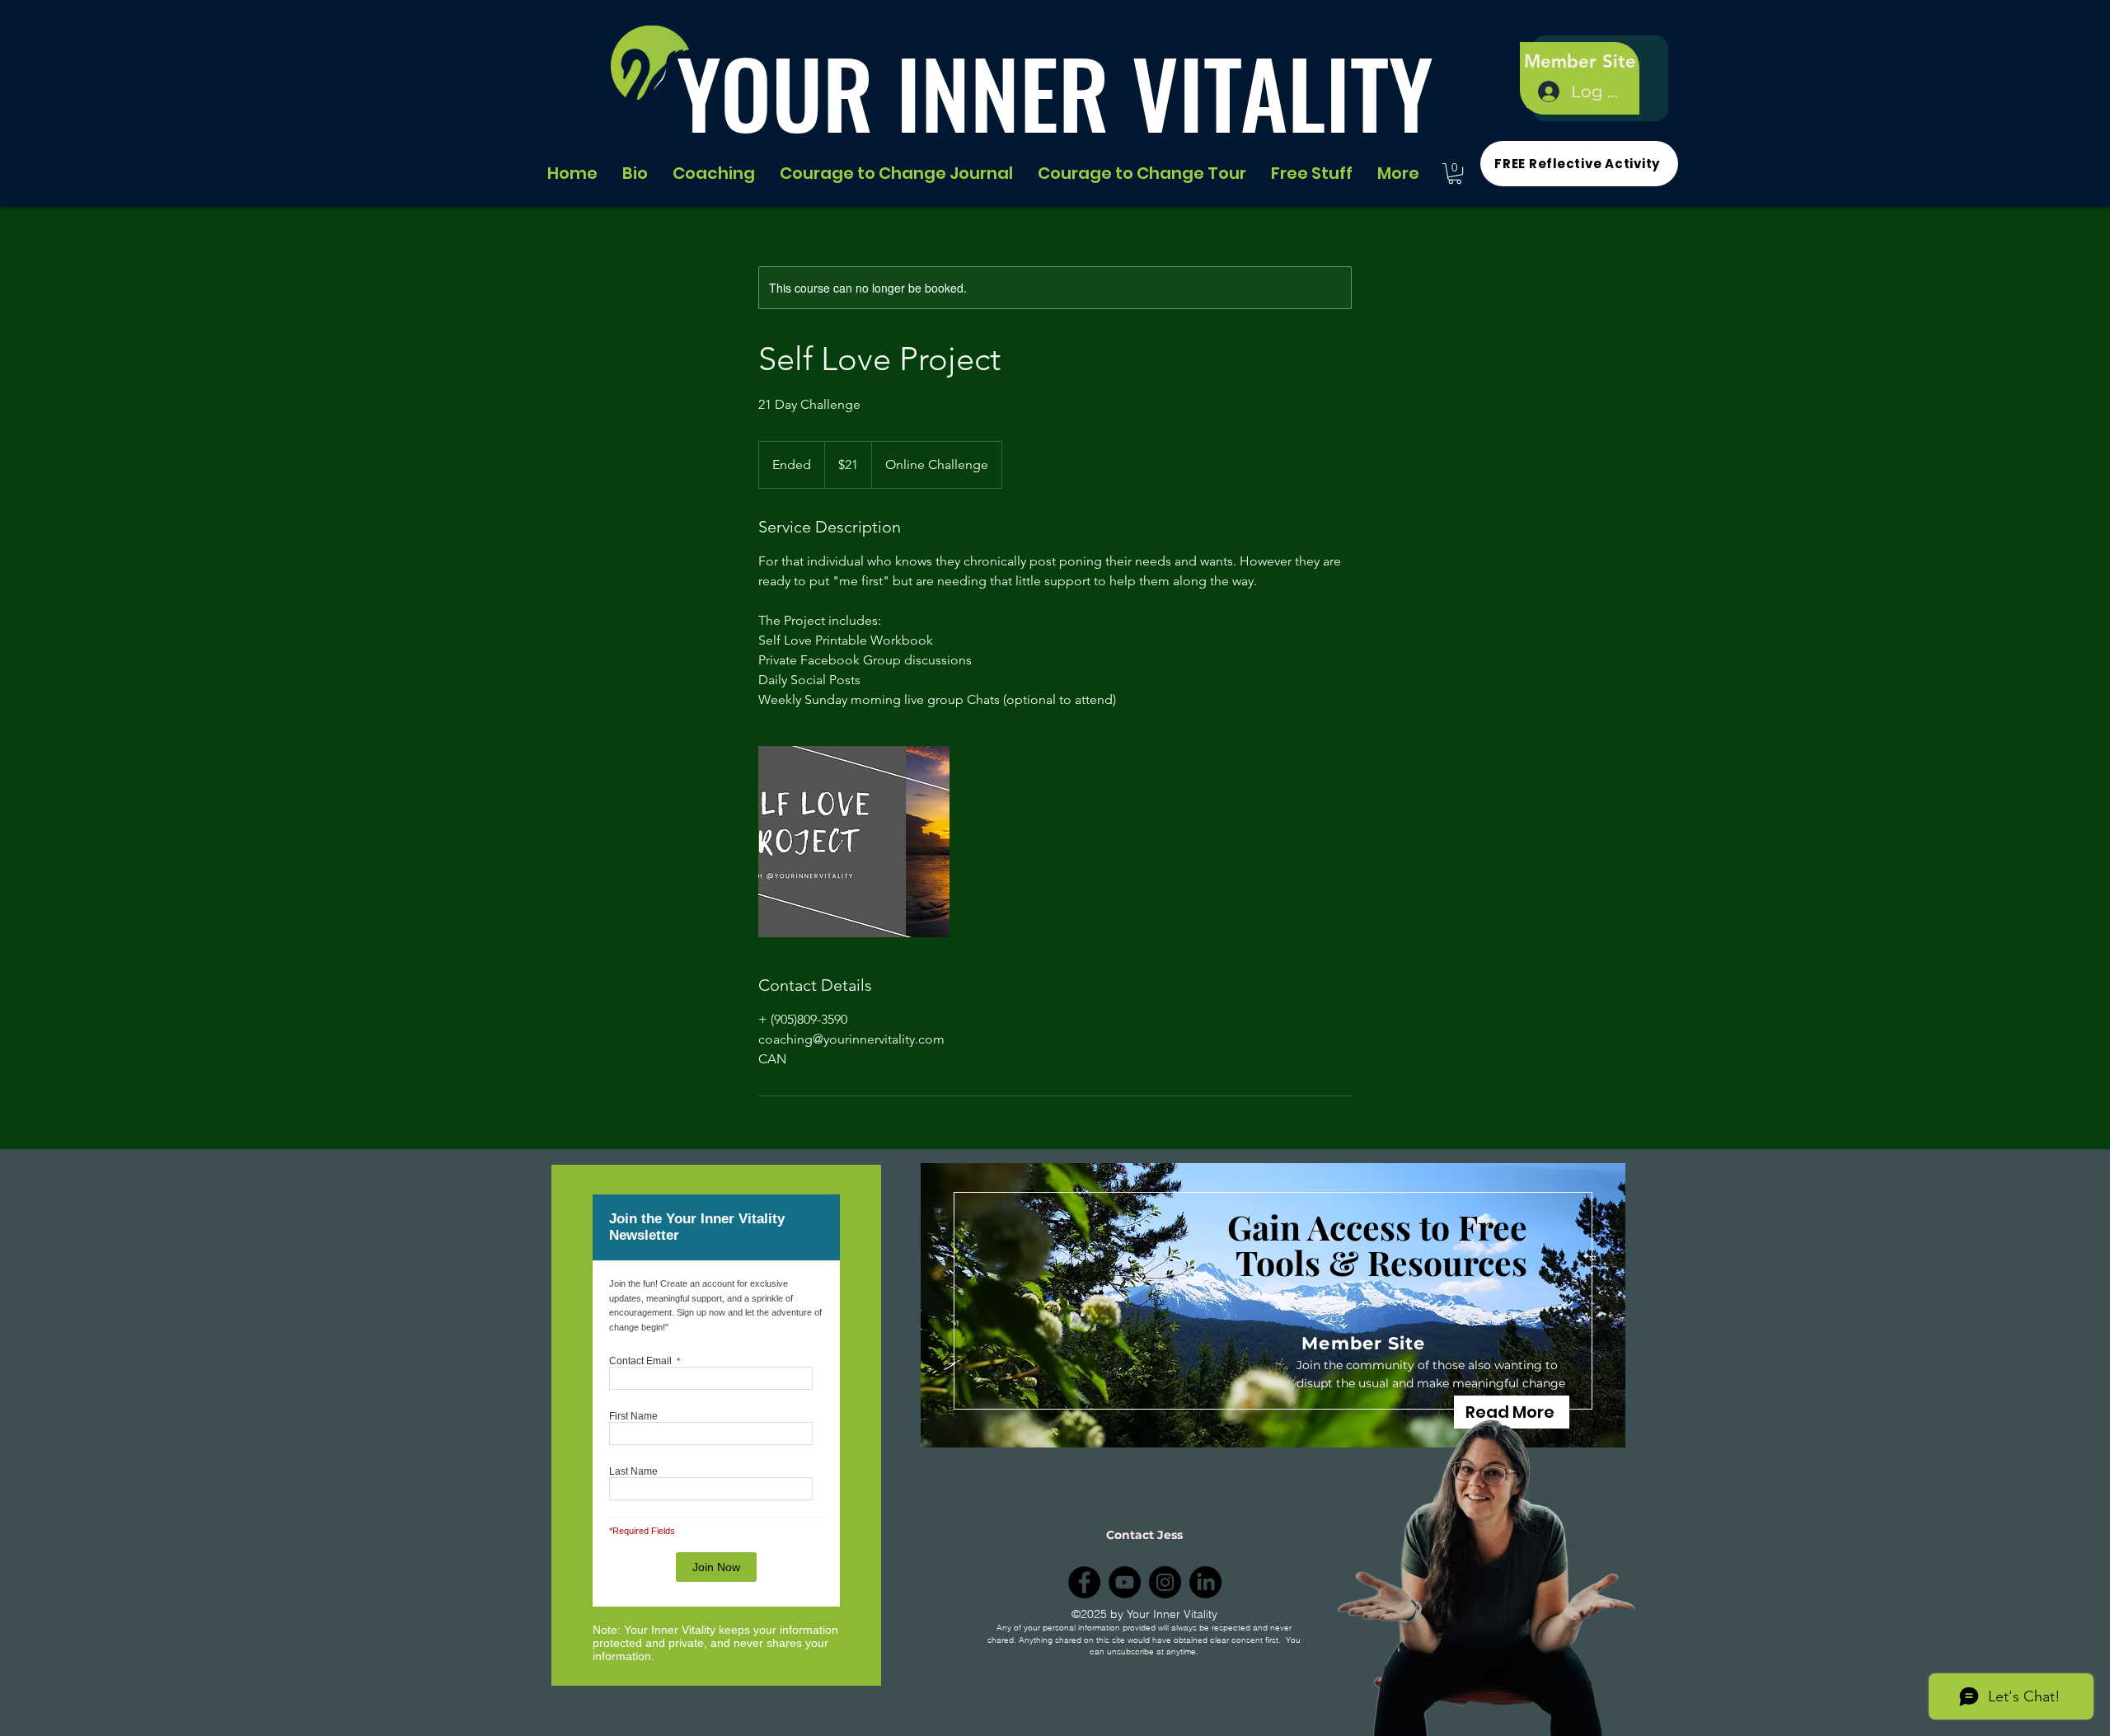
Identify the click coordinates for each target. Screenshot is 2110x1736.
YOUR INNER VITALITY (1055, 92)
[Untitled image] (854, 842)
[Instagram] (1165, 1582)
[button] (1455, 174)
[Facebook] (1084, 1582)
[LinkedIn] (1205, 1582)
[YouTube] (1125, 1582)
